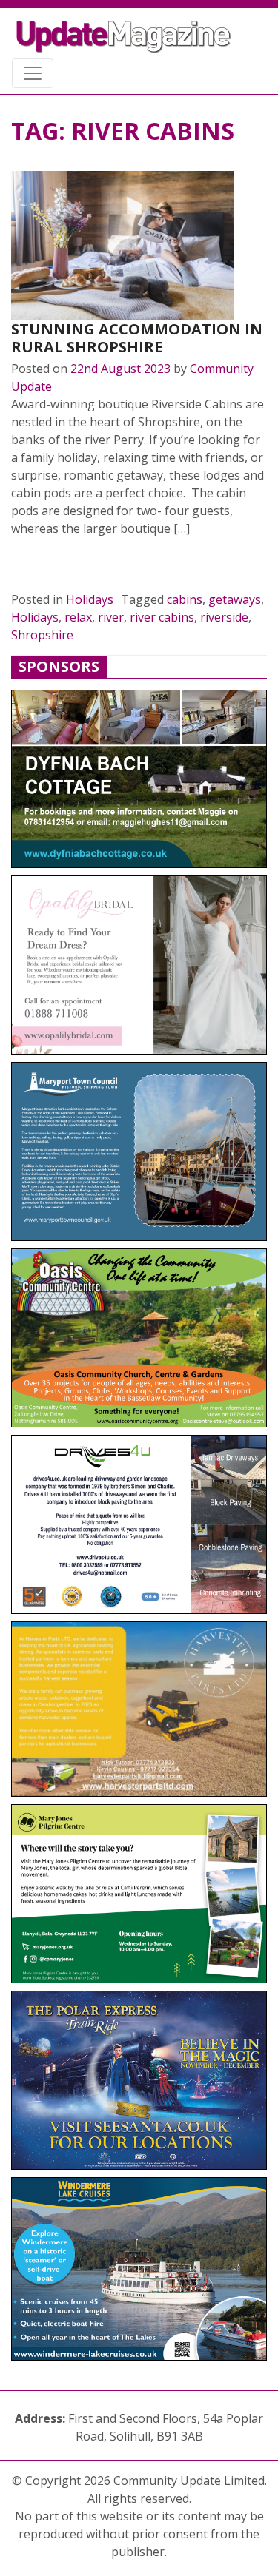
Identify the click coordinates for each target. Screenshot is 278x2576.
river (111, 617)
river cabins (162, 617)
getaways (235, 599)
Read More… (62, 564)
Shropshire (42, 635)
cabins (185, 599)
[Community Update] (123, 36)
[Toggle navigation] (33, 73)
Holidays (90, 599)
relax (78, 617)
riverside (224, 617)
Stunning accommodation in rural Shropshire (137, 338)
